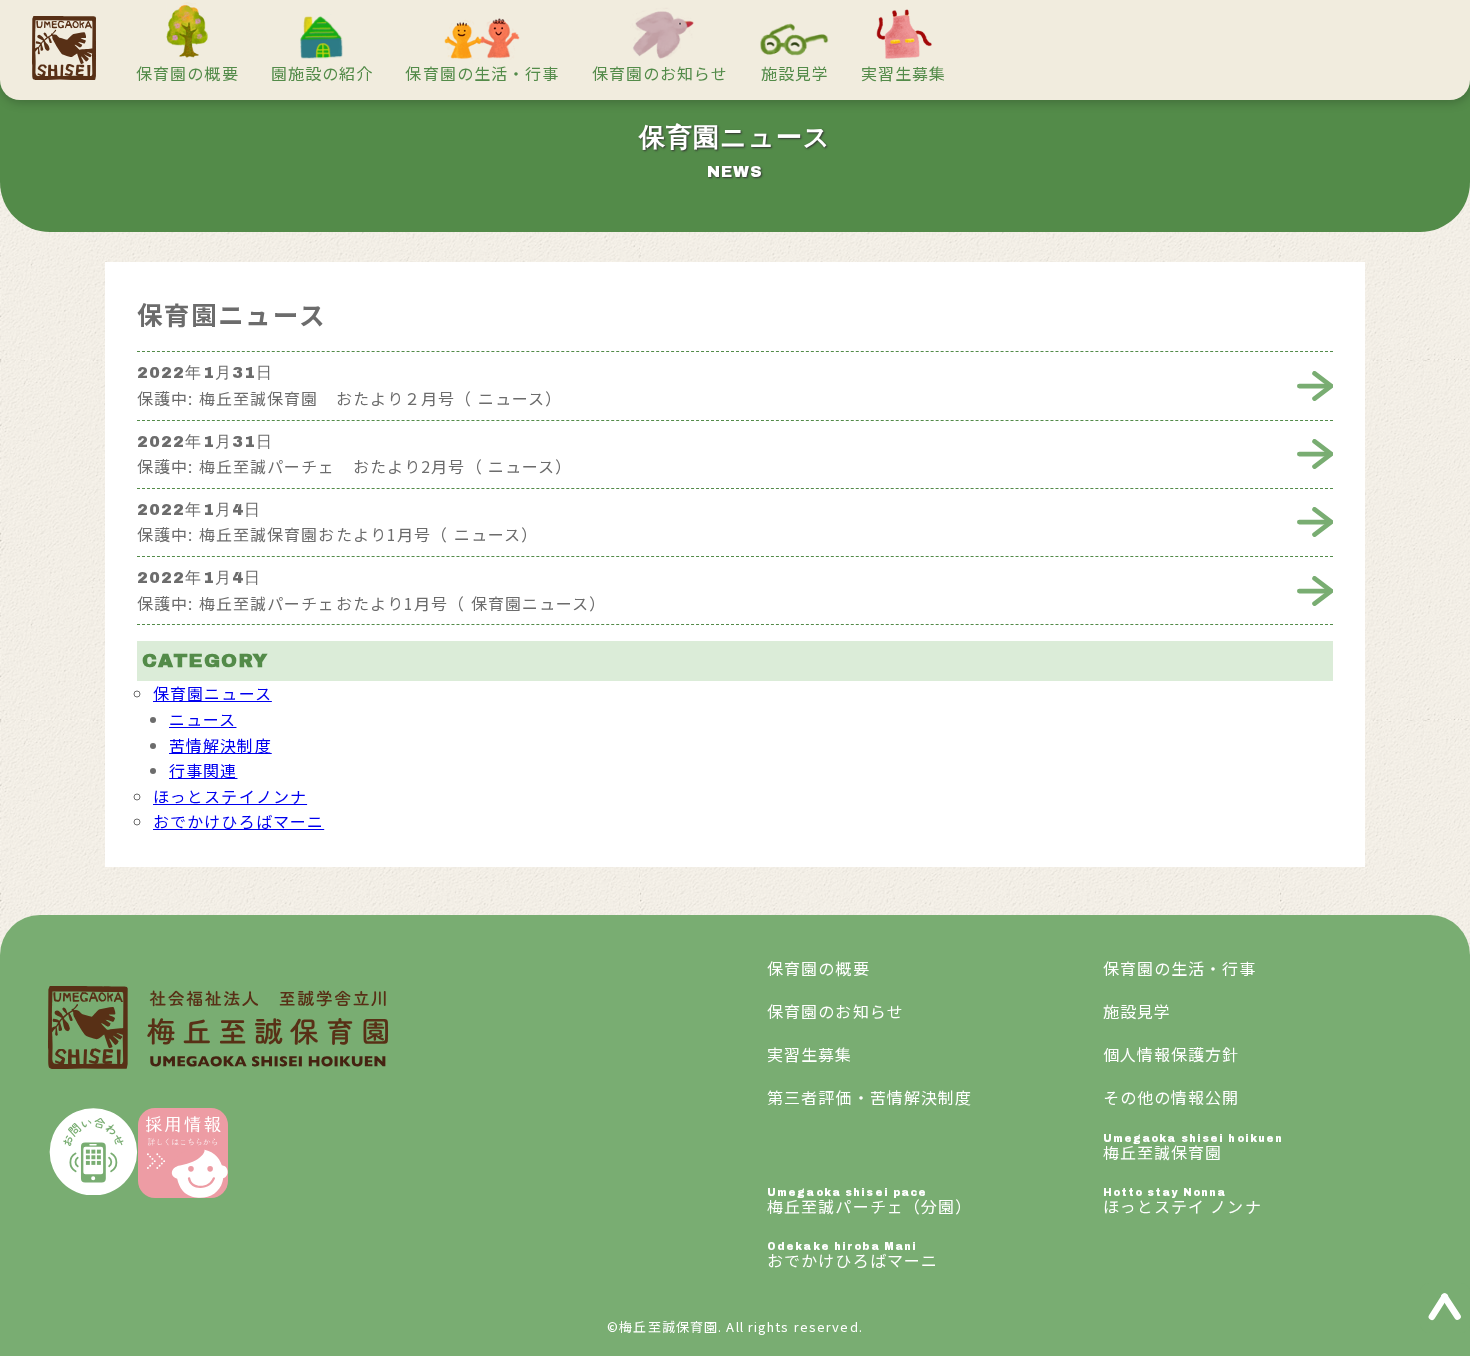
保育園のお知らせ (660, 73)
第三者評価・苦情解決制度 (869, 1097)
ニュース (202, 719)
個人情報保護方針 (1171, 1054)
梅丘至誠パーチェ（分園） (869, 1202)
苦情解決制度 (220, 745)
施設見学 (795, 73)
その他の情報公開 (1171, 1097)
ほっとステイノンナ (230, 796)
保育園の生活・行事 (482, 73)
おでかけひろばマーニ (238, 821)
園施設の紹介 (322, 73)
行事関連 (203, 770)
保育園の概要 (187, 73)
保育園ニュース (212, 693)
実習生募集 (904, 73)
